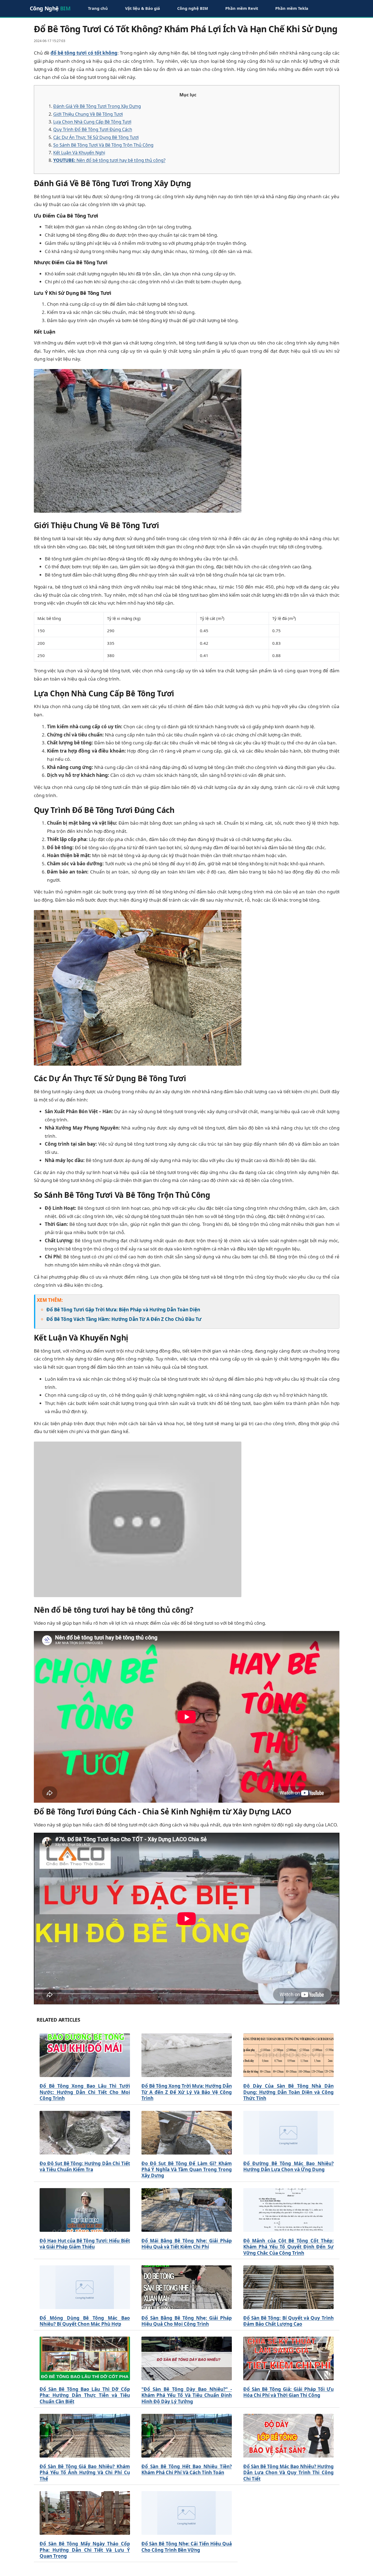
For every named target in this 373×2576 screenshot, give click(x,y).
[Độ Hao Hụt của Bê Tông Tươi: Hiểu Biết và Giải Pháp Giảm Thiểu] (85, 2210)
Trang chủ (98, 8)
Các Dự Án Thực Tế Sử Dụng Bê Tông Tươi (96, 137)
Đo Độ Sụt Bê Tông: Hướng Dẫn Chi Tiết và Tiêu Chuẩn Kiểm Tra (85, 2167)
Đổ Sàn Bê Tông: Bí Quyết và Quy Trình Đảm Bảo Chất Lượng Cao (288, 2321)
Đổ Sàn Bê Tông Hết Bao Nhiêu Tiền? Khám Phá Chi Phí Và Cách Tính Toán (187, 2470)
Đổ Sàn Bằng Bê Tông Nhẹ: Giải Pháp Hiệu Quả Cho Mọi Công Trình (187, 2321)
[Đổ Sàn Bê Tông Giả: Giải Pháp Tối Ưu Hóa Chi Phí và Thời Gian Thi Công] (288, 2358)
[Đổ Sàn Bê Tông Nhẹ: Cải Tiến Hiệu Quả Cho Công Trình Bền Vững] (187, 2513)
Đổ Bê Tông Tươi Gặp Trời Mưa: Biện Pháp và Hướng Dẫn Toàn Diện (123, 1310)
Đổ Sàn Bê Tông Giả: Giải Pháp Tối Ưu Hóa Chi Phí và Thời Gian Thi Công (288, 2392)
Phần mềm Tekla (292, 8)
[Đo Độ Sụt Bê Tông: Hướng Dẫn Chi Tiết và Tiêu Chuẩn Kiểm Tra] (85, 2133)
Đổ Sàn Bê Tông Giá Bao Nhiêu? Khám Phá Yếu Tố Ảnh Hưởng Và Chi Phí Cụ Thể (85, 2473)
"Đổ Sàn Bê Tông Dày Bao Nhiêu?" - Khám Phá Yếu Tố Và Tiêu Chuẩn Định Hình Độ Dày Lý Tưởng (187, 2395)
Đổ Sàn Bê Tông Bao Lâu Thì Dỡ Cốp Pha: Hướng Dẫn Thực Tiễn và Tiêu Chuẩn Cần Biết (85, 2395)
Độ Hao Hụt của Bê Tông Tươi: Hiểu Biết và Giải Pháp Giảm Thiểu (85, 2244)
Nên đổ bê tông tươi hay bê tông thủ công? (109, 160)
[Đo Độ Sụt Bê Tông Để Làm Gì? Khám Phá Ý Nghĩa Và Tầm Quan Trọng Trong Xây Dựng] (187, 2133)
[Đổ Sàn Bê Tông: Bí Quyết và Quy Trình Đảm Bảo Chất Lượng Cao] (288, 2287)
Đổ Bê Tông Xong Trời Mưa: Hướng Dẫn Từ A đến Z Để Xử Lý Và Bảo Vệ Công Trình (187, 2092)
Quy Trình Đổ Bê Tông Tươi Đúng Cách (93, 129)
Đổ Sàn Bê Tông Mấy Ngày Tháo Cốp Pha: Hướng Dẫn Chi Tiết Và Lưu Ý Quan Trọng (85, 2550)
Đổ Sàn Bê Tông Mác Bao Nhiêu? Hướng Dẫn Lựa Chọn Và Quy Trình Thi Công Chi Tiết (288, 2473)
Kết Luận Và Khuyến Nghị (79, 153)
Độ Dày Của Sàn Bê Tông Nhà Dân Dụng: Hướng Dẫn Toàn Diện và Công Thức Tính (288, 2092)
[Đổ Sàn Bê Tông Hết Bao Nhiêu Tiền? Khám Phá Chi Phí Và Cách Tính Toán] (187, 2436)
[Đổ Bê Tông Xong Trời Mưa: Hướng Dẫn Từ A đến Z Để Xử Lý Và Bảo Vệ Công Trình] (187, 2055)
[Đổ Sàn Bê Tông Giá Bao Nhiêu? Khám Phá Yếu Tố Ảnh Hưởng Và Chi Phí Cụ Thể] (85, 2436)
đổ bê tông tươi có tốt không (84, 53)
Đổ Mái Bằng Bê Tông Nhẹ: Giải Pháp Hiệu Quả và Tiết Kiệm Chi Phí (187, 2244)
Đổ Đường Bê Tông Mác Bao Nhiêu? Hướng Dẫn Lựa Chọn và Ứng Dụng (288, 2167)
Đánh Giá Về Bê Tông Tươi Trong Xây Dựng (97, 106)
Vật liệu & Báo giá (143, 8)
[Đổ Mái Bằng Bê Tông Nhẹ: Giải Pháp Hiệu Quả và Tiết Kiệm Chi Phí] (187, 2210)
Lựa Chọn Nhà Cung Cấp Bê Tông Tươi (92, 122)
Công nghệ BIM (193, 8)
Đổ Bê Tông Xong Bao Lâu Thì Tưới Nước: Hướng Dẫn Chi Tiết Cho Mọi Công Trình (85, 2092)
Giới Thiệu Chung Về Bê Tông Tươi (88, 114)
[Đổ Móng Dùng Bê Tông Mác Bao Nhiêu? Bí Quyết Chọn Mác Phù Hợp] (85, 2287)
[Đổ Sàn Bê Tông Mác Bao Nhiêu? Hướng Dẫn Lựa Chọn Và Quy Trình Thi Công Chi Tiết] (288, 2436)
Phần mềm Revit (242, 8)
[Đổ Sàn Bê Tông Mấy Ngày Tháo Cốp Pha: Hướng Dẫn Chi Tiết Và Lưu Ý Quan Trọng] (85, 2513)
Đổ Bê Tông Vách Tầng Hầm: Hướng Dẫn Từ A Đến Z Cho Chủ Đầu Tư (124, 1319)
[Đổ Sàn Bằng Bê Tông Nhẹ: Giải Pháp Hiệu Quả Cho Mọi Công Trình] (187, 2287)
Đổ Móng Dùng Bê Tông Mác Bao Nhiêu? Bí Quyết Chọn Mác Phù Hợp (85, 2321)
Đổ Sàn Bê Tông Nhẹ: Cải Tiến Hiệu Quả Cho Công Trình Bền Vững (187, 2547)
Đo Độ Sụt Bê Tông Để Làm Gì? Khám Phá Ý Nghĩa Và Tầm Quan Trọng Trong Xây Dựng (187, 2170)
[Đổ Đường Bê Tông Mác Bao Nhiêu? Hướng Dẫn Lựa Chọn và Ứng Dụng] (288, 2133)
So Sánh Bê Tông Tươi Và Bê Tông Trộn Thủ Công (103, 145)
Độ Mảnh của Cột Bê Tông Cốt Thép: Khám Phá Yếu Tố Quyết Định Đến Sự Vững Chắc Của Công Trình (288, 2247)
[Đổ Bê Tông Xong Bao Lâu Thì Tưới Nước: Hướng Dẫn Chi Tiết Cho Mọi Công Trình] (85, 2055)
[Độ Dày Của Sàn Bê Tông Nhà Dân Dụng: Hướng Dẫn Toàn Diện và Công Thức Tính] (288, 2055)
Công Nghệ (50, 8)
